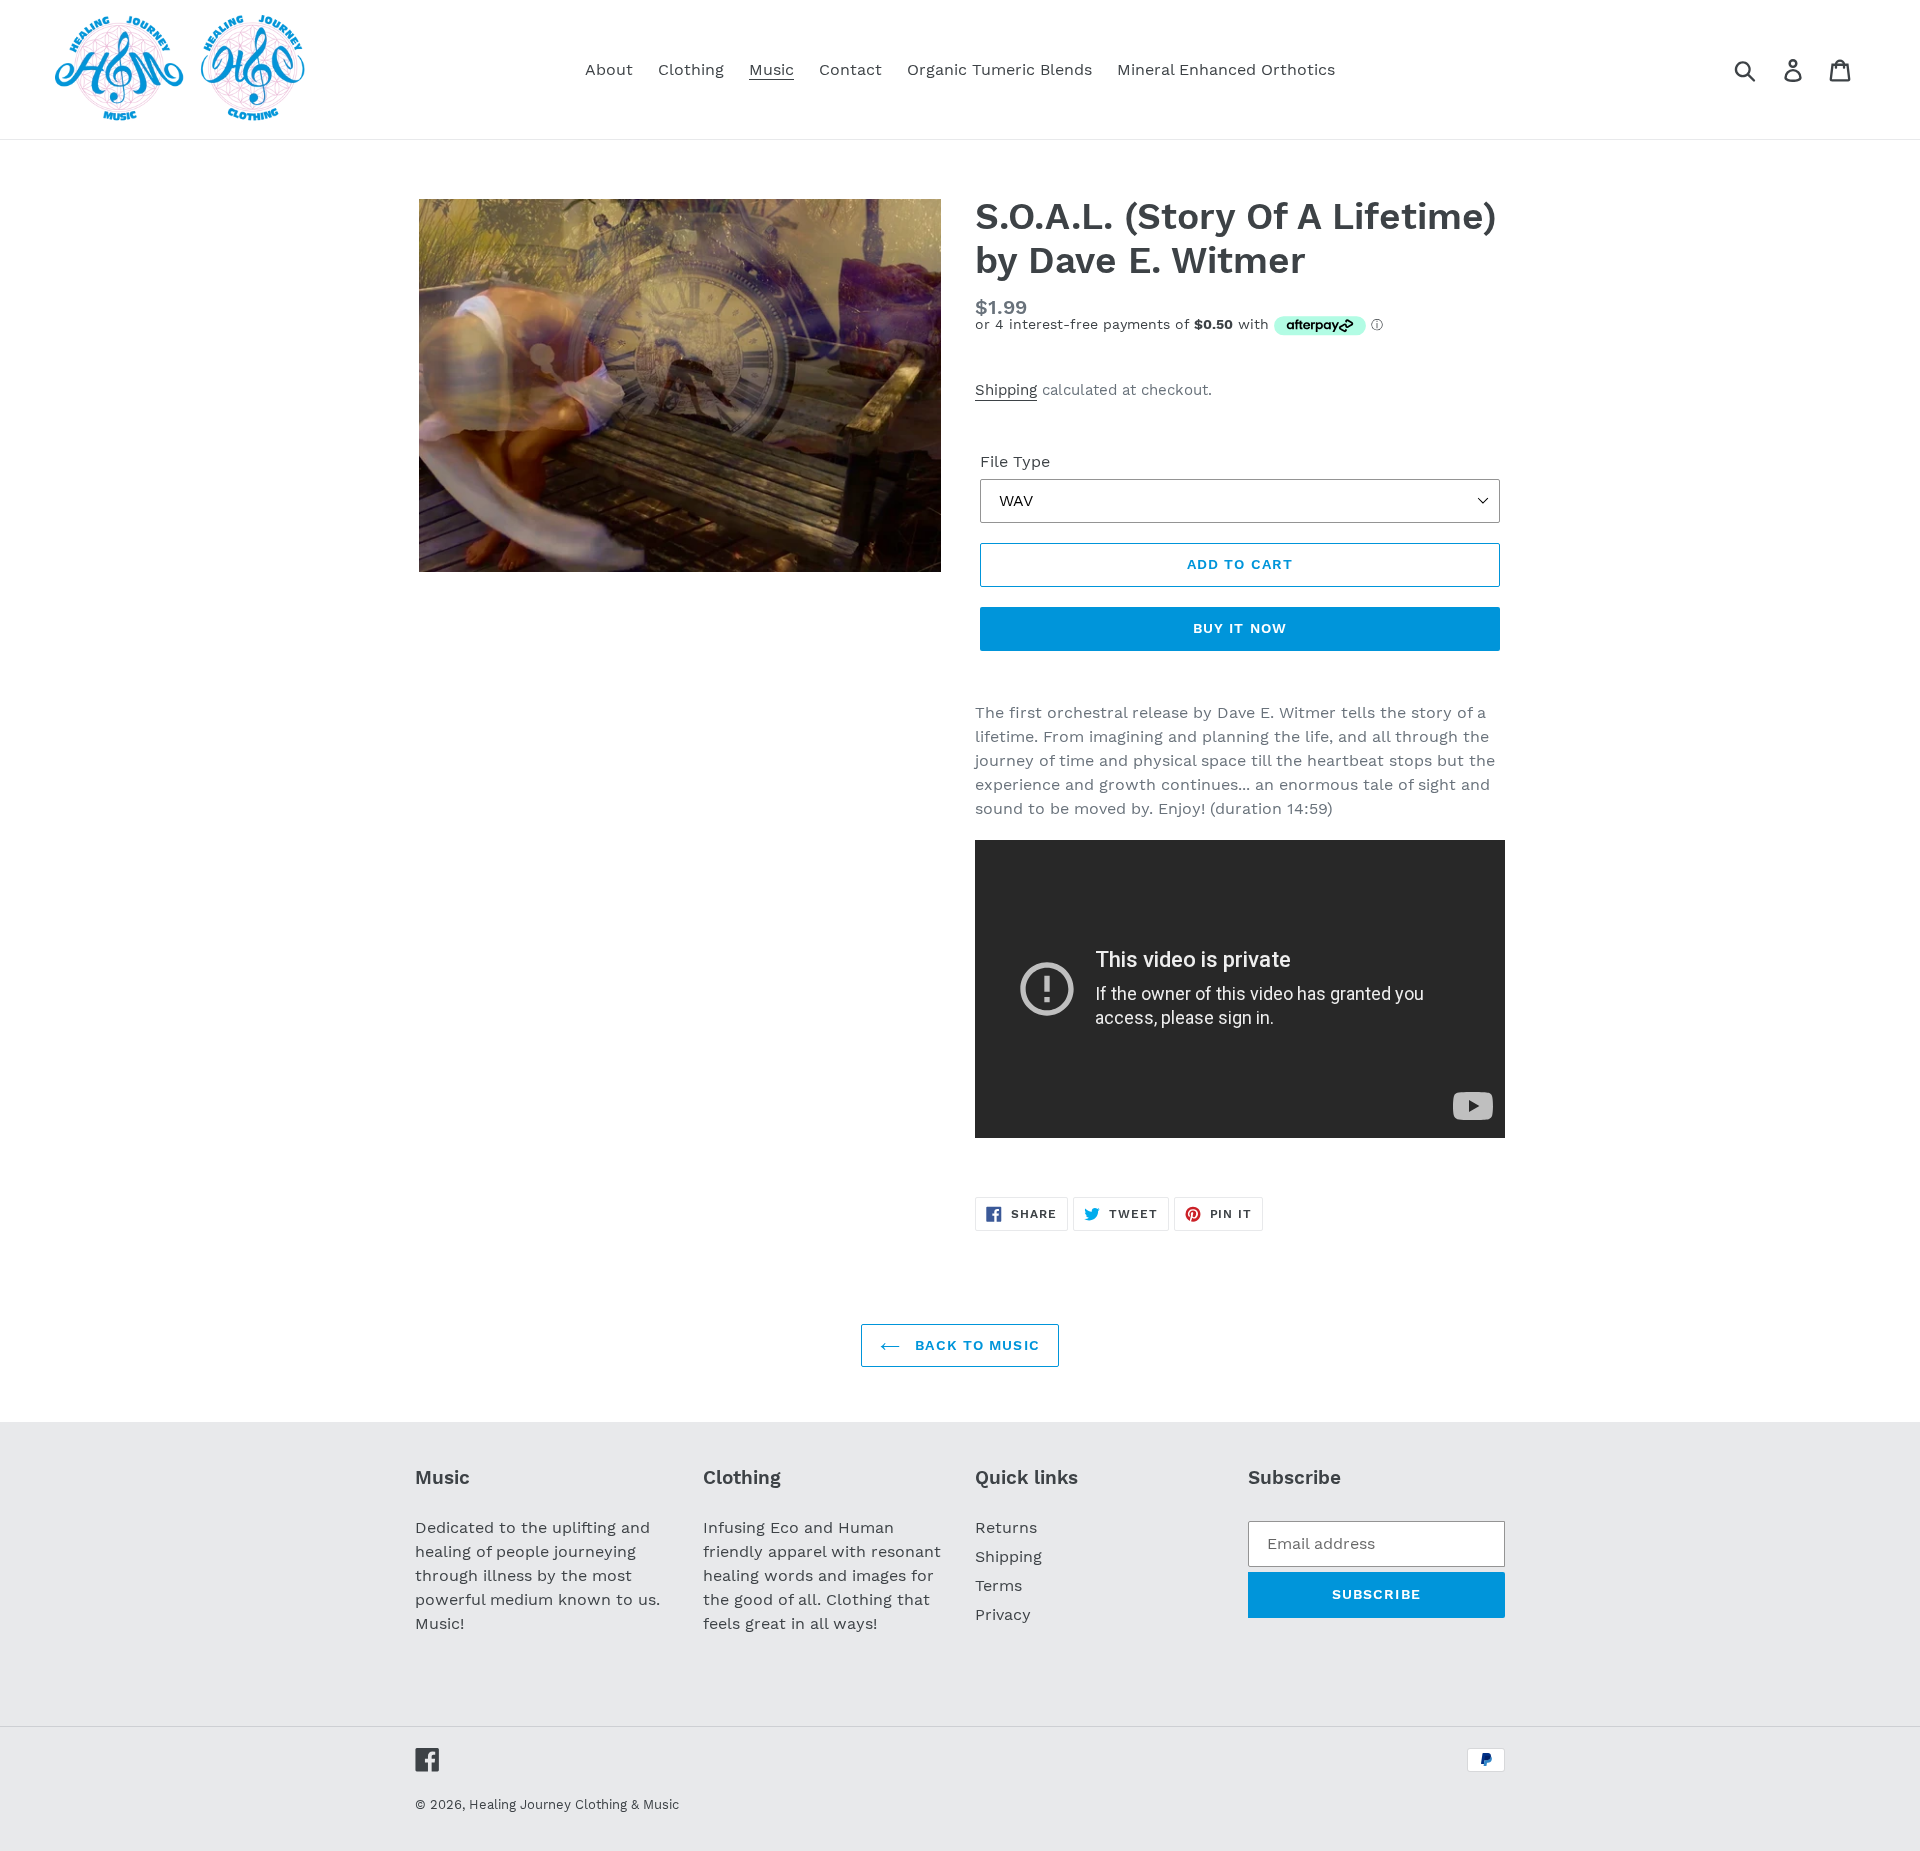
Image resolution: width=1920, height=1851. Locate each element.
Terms (998, 1585)
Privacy (1003, 1614)
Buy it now (1240, 628)
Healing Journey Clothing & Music (574, 1804)
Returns (1006, 1527)
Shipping (1006, 390)
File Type (1015, 461)
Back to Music (975, 1345)
